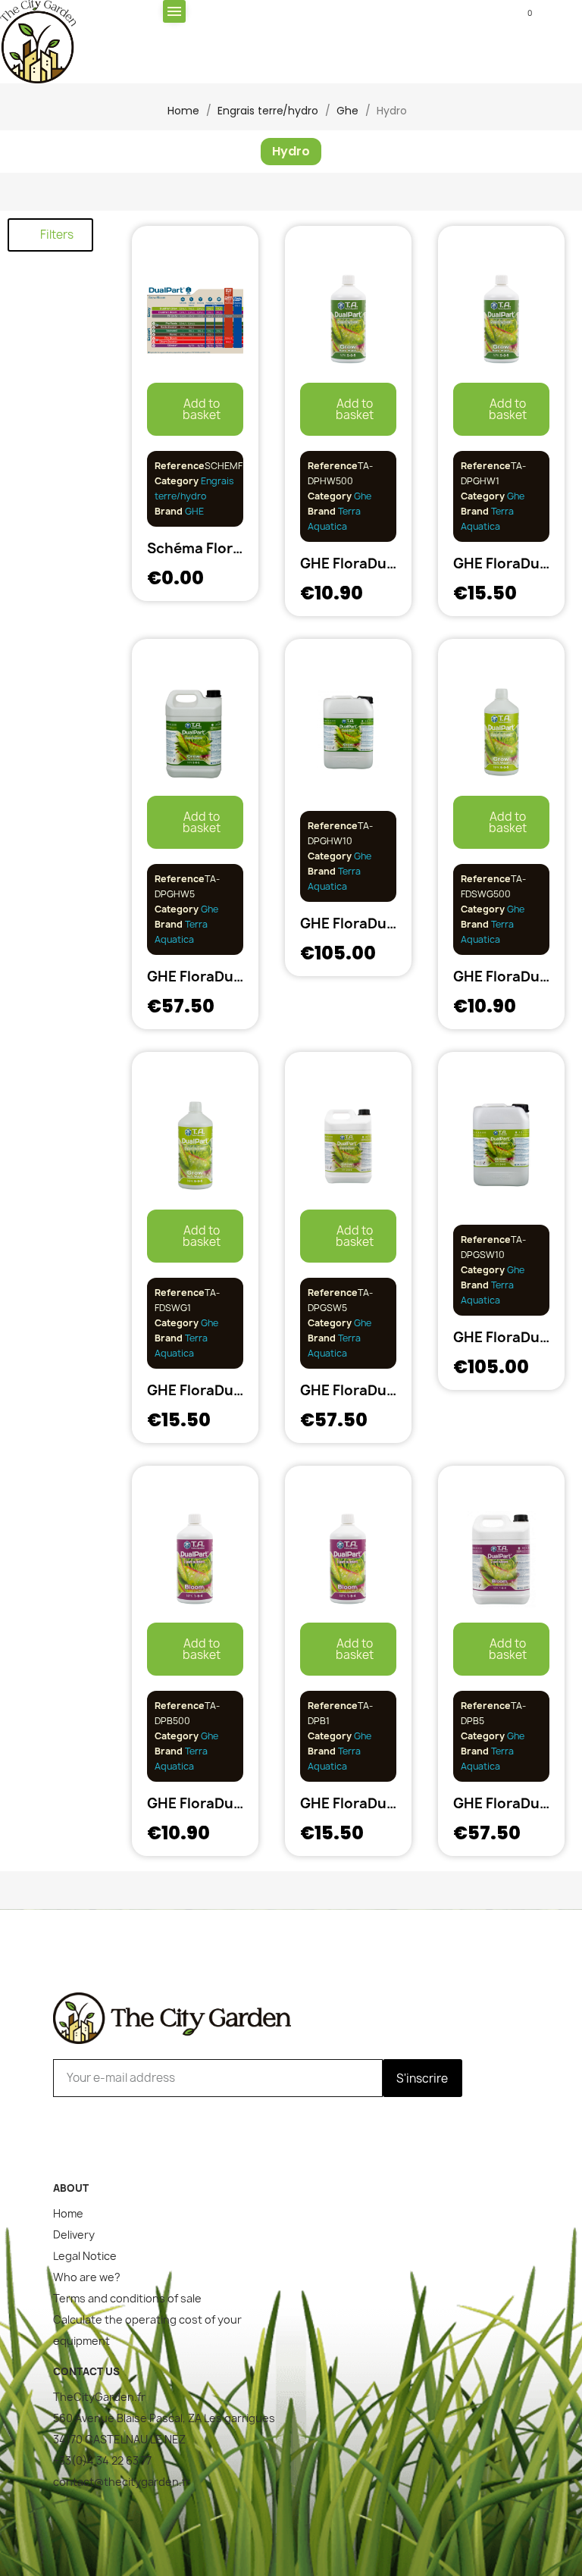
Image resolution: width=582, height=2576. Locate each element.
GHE (193, 511)
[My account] (291, 13)
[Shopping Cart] (519, 11)
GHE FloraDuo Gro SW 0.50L (396, 563)
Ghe (363, 496)
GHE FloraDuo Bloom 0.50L (239, 1803)
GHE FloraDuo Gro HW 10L (389, 923)
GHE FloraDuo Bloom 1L (380, 1803)
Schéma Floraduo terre (226, 548)
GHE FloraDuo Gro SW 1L (230, 1390)
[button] (407, 13)
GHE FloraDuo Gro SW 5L (385, 1390)
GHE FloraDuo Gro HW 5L (232, 977)
